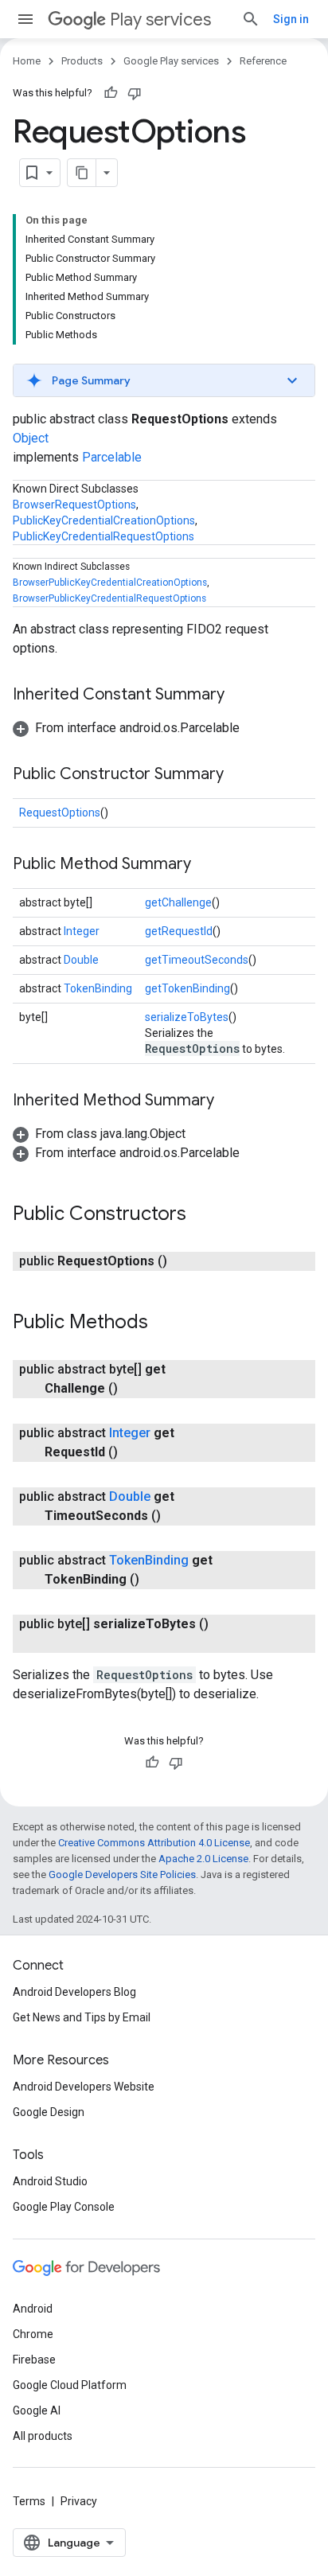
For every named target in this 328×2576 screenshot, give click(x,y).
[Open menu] (25, 19)
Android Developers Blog (74, 1992)
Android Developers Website (84, 2087)
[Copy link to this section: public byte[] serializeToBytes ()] (61, 1643)
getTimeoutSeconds (197, 960)
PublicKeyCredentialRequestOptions (103, 536)
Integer (82, 931)
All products (43, 2436)
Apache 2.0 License (203, 1859)
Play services (160, 19)
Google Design (49, 2112)
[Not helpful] (135, 93)
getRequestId (179, 931)
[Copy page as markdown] (82, 173)
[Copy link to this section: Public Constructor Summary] (240, 775)
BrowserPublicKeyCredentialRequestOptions (109, 598)
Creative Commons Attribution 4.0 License (154, 1843)
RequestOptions (60, 813)
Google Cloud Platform (70, 2385)
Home (27, 61)
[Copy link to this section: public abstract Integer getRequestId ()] (134, 1452)
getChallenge (178, 902)
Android (33, 2309)
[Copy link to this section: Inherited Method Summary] (230, 1101)
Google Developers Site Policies (122, 1875)
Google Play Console (64, 2207)
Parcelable (112, 457)
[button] (164, 380)
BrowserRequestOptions (74, 505)
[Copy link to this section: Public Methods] (164, 1323)
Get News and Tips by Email (82, 2017)
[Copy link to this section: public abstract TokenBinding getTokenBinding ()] (155, 1580)
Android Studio (50, 2181)
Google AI (37, 2410)
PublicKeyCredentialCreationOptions (104, 520)
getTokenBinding (187, 988)
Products (82, 61)
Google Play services (171, 61)
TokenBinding (98, 988)
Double (81, 960)
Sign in (291, 19)
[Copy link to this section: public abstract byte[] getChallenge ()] (134, 1389)
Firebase (34, 2360)
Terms (29, 2501)
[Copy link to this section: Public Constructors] (202, 1215)
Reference (263, 61)
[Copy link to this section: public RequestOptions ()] (183, 1261)
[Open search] (251, 19)
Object (31, 438)
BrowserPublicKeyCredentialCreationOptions (110, 583)
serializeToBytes (187, 1017)
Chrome (33, 2334)
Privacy (79, 2501)
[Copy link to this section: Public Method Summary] (207, 865)
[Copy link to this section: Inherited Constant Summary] (240, 696)
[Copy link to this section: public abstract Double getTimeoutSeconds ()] (177, 1516)
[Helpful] (111, 93)
